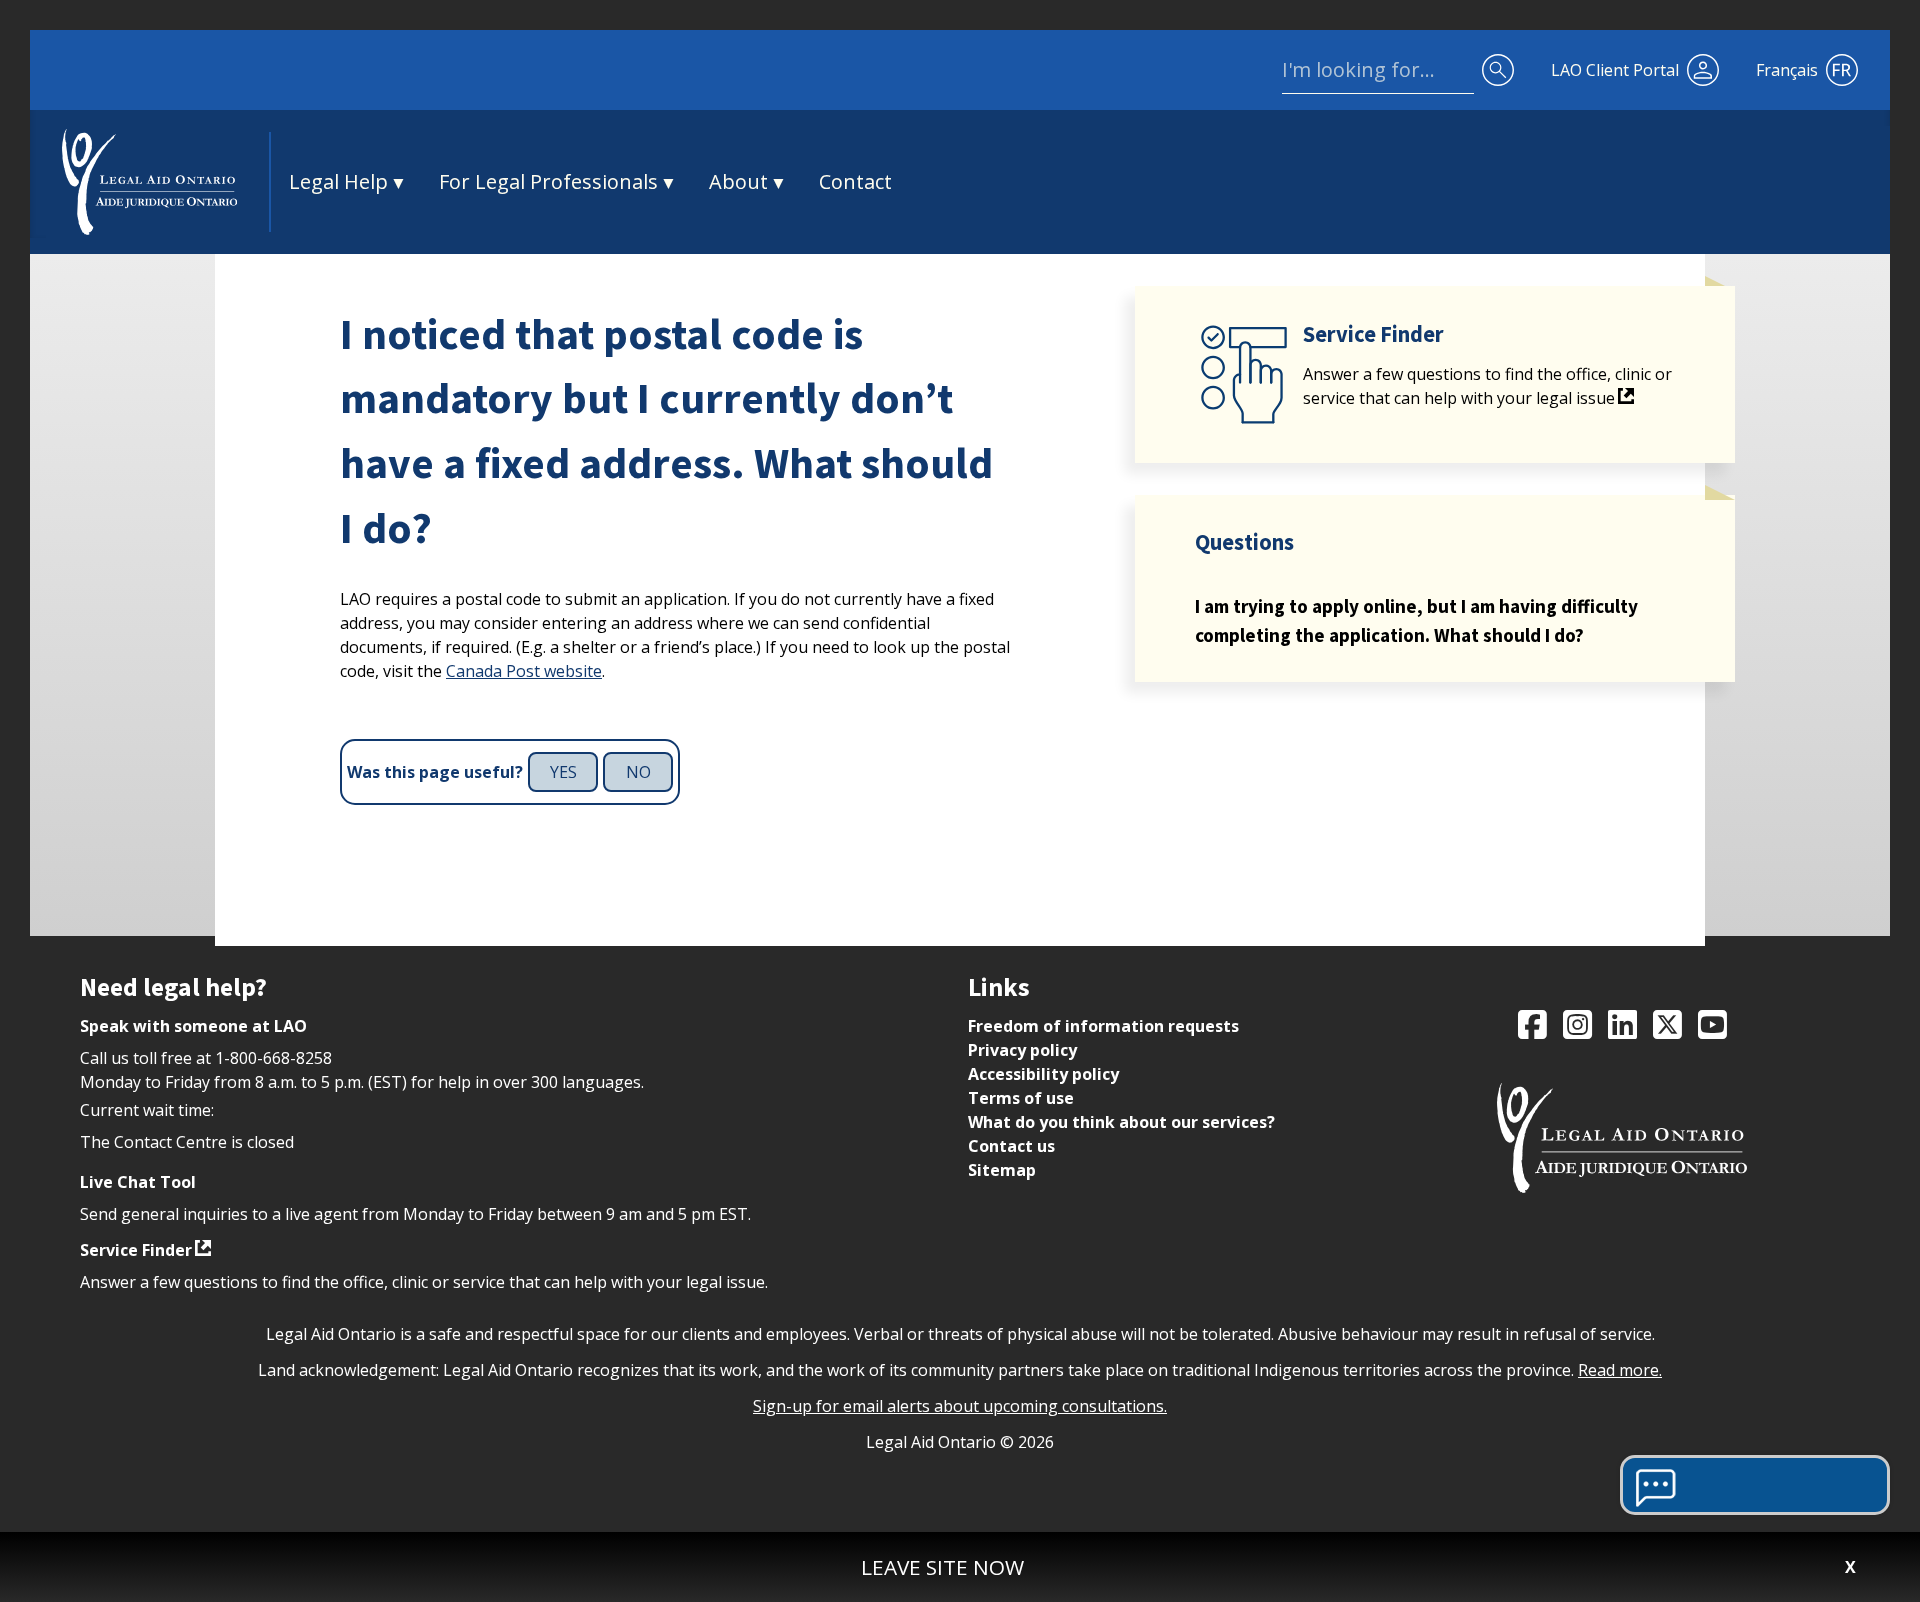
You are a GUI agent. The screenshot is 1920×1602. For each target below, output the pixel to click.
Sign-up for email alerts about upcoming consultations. (960, 1406)
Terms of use (1021, 1098)
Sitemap (1002, 1170)
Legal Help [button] (338, 181)
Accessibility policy (1043, 1074)
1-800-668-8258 (273, 1058)
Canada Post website (524, 671)
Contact (855, 181)
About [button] (738, 181)
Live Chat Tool (138, 1182)
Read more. (1620, 1370)
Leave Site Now (942, 1567)
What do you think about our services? (1121, 1122)
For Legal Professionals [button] (548, 181)
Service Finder (136, 1250)
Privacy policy (1022, 1050)
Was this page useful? (435, 772)
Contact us (1011, 1146)
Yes (563, 772)
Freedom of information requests (1103, 1026)
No (638, 772)
